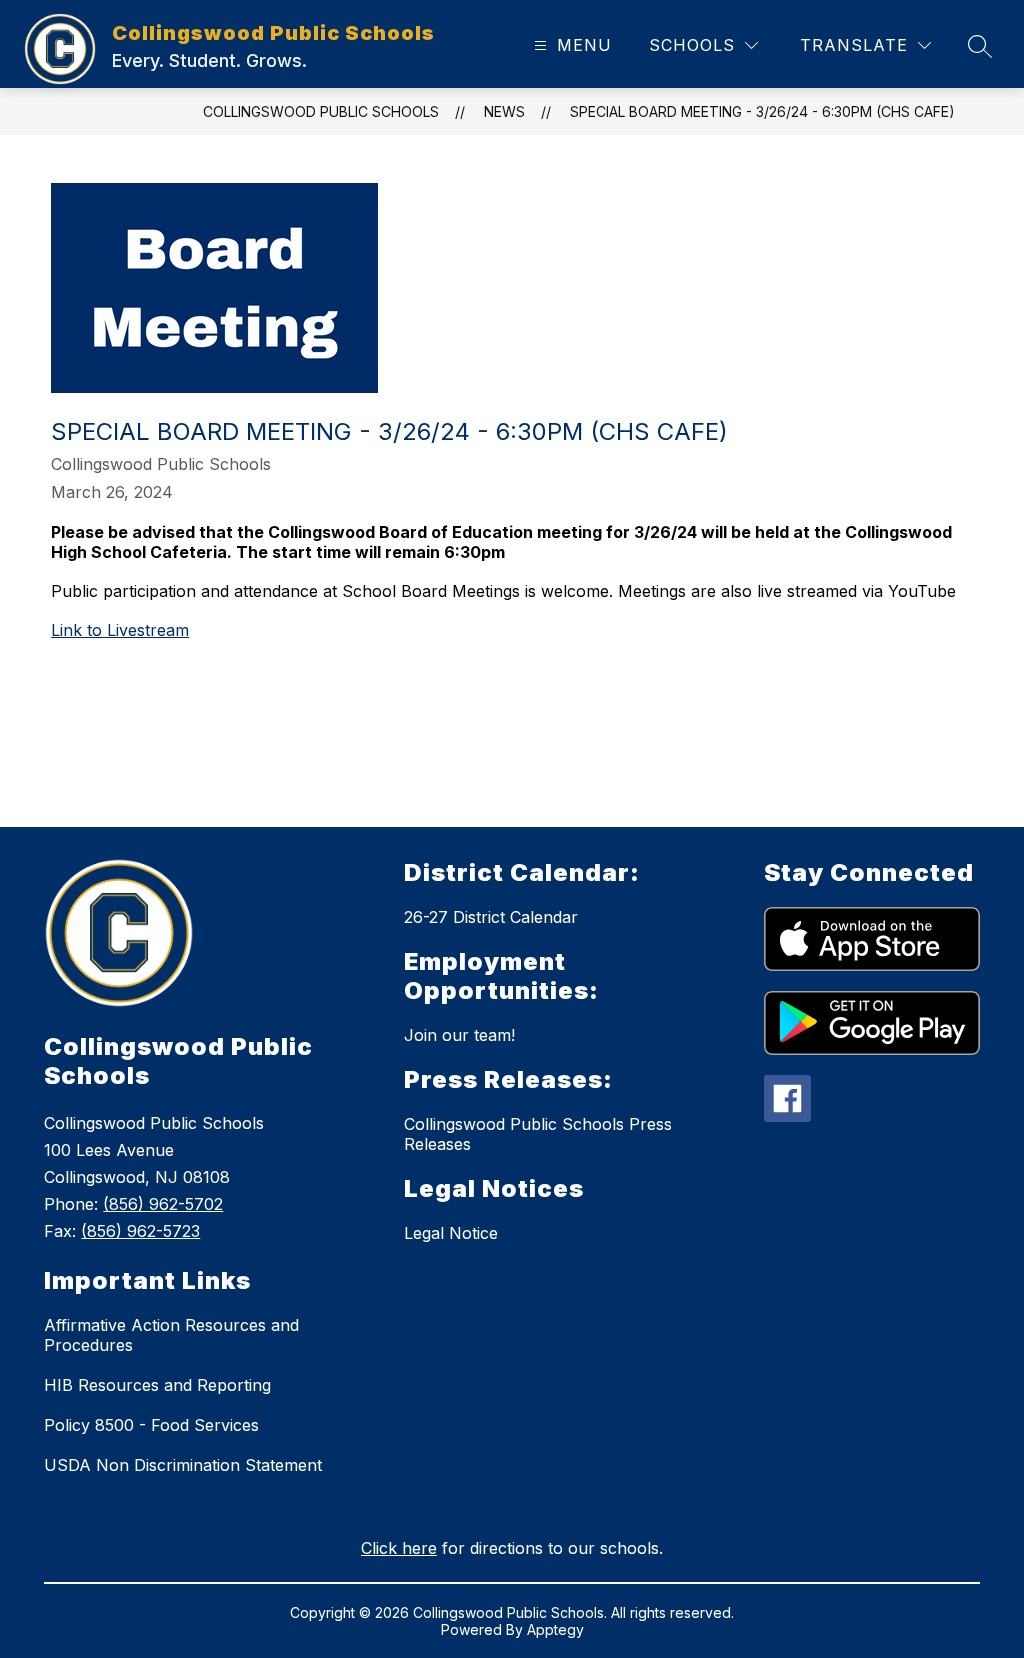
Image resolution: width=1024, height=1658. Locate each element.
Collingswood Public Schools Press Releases (538, 1134)
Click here (399, 1548)
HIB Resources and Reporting (157, 1385)
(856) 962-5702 (163, 1204)
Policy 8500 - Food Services (151, 1425)
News (504, 111)
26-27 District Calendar (491, 917)
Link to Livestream (120, 630)
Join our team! (459, 1035)
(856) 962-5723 (140, 1231)
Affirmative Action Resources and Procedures (171, 1335)
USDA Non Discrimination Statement (183, 1465)
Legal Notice (451, 1233)
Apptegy (555, 1629)
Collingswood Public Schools (321, 111)
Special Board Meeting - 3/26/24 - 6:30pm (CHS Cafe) (762, 111)
